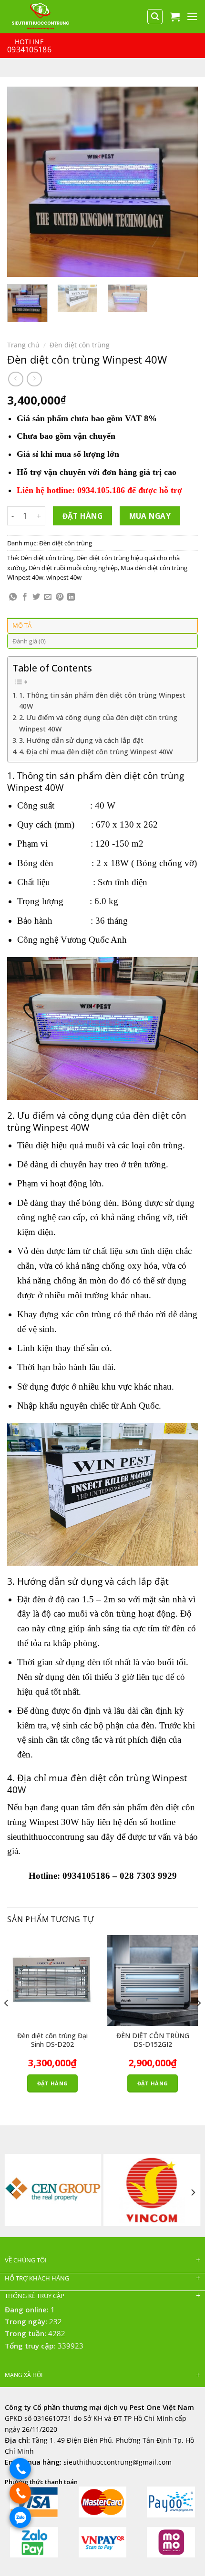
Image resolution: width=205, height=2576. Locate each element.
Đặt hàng (83, 516)
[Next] (182, 182)
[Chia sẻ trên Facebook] (25, 597)
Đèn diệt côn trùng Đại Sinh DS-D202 (52, 2040)
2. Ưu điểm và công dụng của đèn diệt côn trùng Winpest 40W (98, 723)
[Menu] (192, 16)
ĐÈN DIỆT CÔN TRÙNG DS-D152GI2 (153, 2040)
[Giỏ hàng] (175, 17)
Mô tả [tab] (22, 625)
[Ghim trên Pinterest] (60, 597)
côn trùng (165, 1145)
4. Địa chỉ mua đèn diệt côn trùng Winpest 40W (96, 752)
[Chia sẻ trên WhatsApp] (13, 597)
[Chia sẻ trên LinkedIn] (71, 597)
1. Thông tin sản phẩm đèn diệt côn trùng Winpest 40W (102, 701)
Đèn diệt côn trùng (80, 345)
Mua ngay (150, 516)
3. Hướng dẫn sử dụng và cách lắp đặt (81, 740)
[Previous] (23, 182)
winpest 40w (64, 577)
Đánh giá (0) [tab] (29, 641)
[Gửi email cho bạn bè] (48, 597)
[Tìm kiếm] (155, 17)
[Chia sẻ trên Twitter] (36, 597)
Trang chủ (23, 345)
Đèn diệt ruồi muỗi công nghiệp (73, 568)
